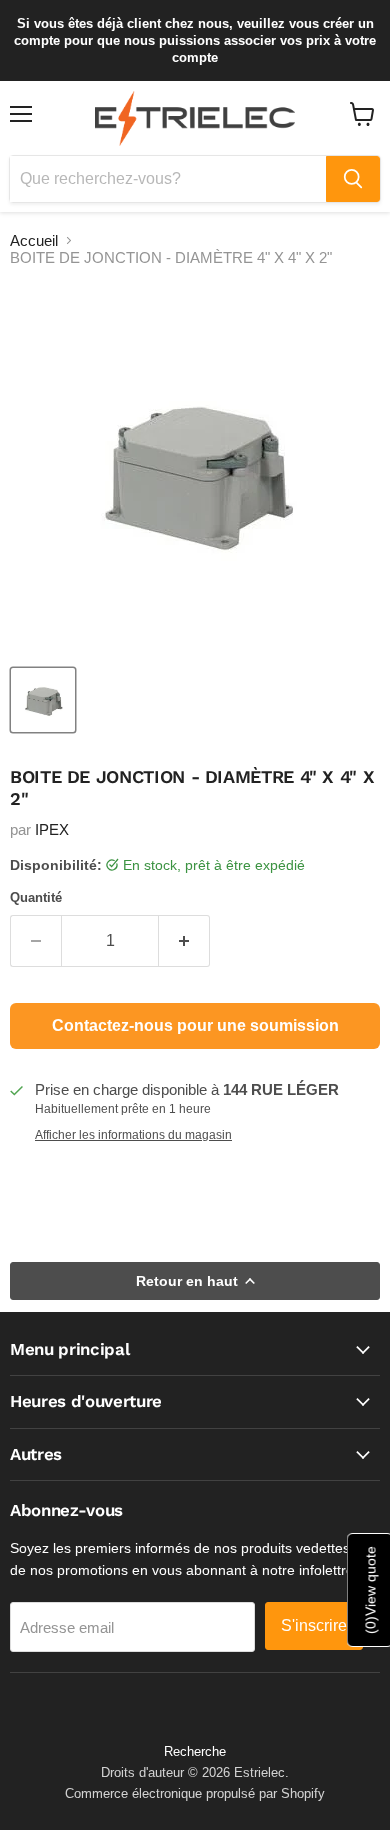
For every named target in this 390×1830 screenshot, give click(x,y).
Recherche (195, 1751)
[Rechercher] (353, 179)
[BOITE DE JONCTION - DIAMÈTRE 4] (43, 700)
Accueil (34, 240)
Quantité (36, 897)
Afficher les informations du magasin (133, 1135)
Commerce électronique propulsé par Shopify (195, 1793)
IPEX (52, 829)
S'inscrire (314, 1625)
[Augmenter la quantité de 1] (184, 941)
